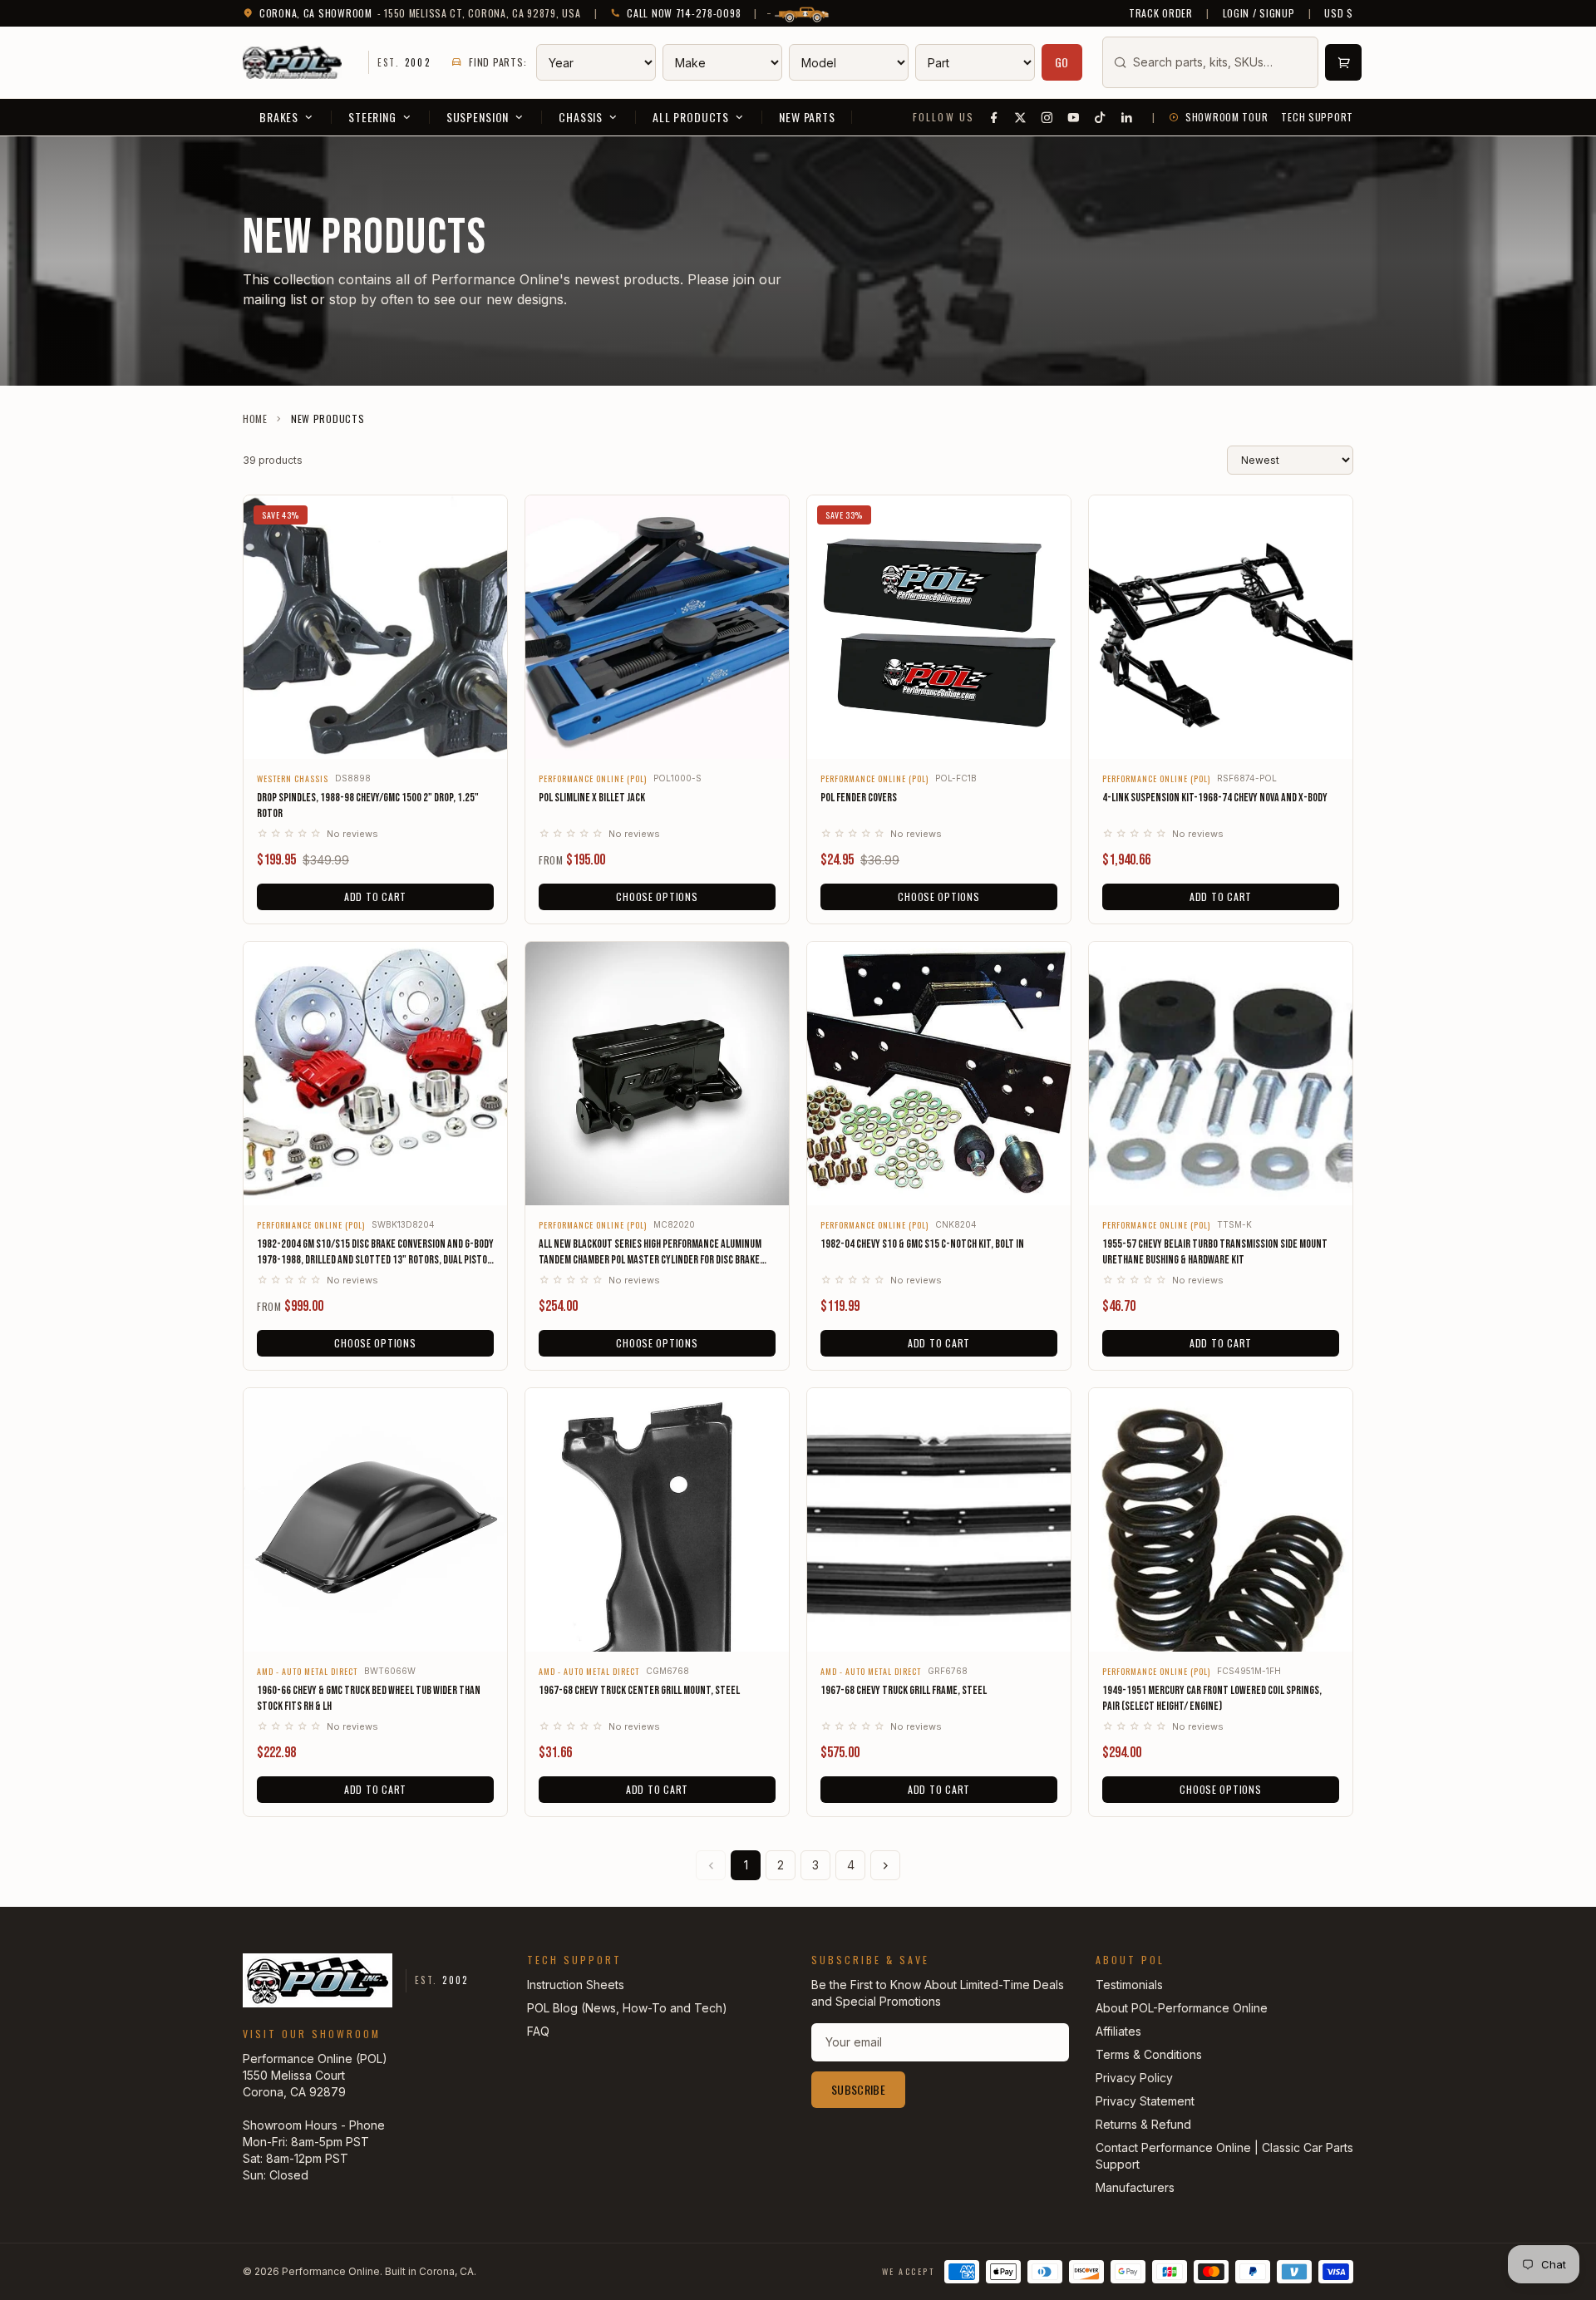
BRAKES (279, 117)
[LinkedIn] (1127, 117)
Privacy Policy (1134, 2078)
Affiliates (1118, 2031)
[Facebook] (994, 117)
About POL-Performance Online (1182, 2008)
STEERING (372, 117)
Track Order (1161, 13)
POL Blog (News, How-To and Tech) (627, 2008)
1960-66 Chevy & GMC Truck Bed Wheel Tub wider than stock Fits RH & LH (369, 1698)
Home (255, 419)
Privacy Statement (1145, 2101)
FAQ (538, 2031)
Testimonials (1129, 1985)
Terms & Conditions (1149, 2054)
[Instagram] (1047, 117)
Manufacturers (1135, 2187)
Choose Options (657, 896)
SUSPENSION (478, 117)
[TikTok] (1101, 117)
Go (1062, 62)
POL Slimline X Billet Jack (592, 798)
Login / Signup (1259, 13)
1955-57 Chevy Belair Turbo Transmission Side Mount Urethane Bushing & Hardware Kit (1215, 1252)
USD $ (1339, 13)
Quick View (375, 735)
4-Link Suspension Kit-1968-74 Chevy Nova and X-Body (1215, 798)
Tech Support (1317, 117)
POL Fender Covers (859, 798)
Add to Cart (375, 896)
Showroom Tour (1227, 117)
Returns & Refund (1143, 2124)
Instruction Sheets (576, 1985)
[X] (1021, 117)
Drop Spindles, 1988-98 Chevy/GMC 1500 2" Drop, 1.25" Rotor (368, 805)
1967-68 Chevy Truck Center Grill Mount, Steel (639, 1690)
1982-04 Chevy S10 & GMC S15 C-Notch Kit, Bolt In (922, 1244)
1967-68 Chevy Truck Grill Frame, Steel (904, 1690)
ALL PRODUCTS (691, 117)
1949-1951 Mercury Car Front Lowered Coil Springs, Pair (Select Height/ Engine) (1212, 1698)
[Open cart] (1343, 62)
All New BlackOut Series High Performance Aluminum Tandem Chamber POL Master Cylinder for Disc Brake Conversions (650, 1253)
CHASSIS (581, 117)
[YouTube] (1074, 117)
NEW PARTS (807, 117)
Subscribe (858, 2089)
